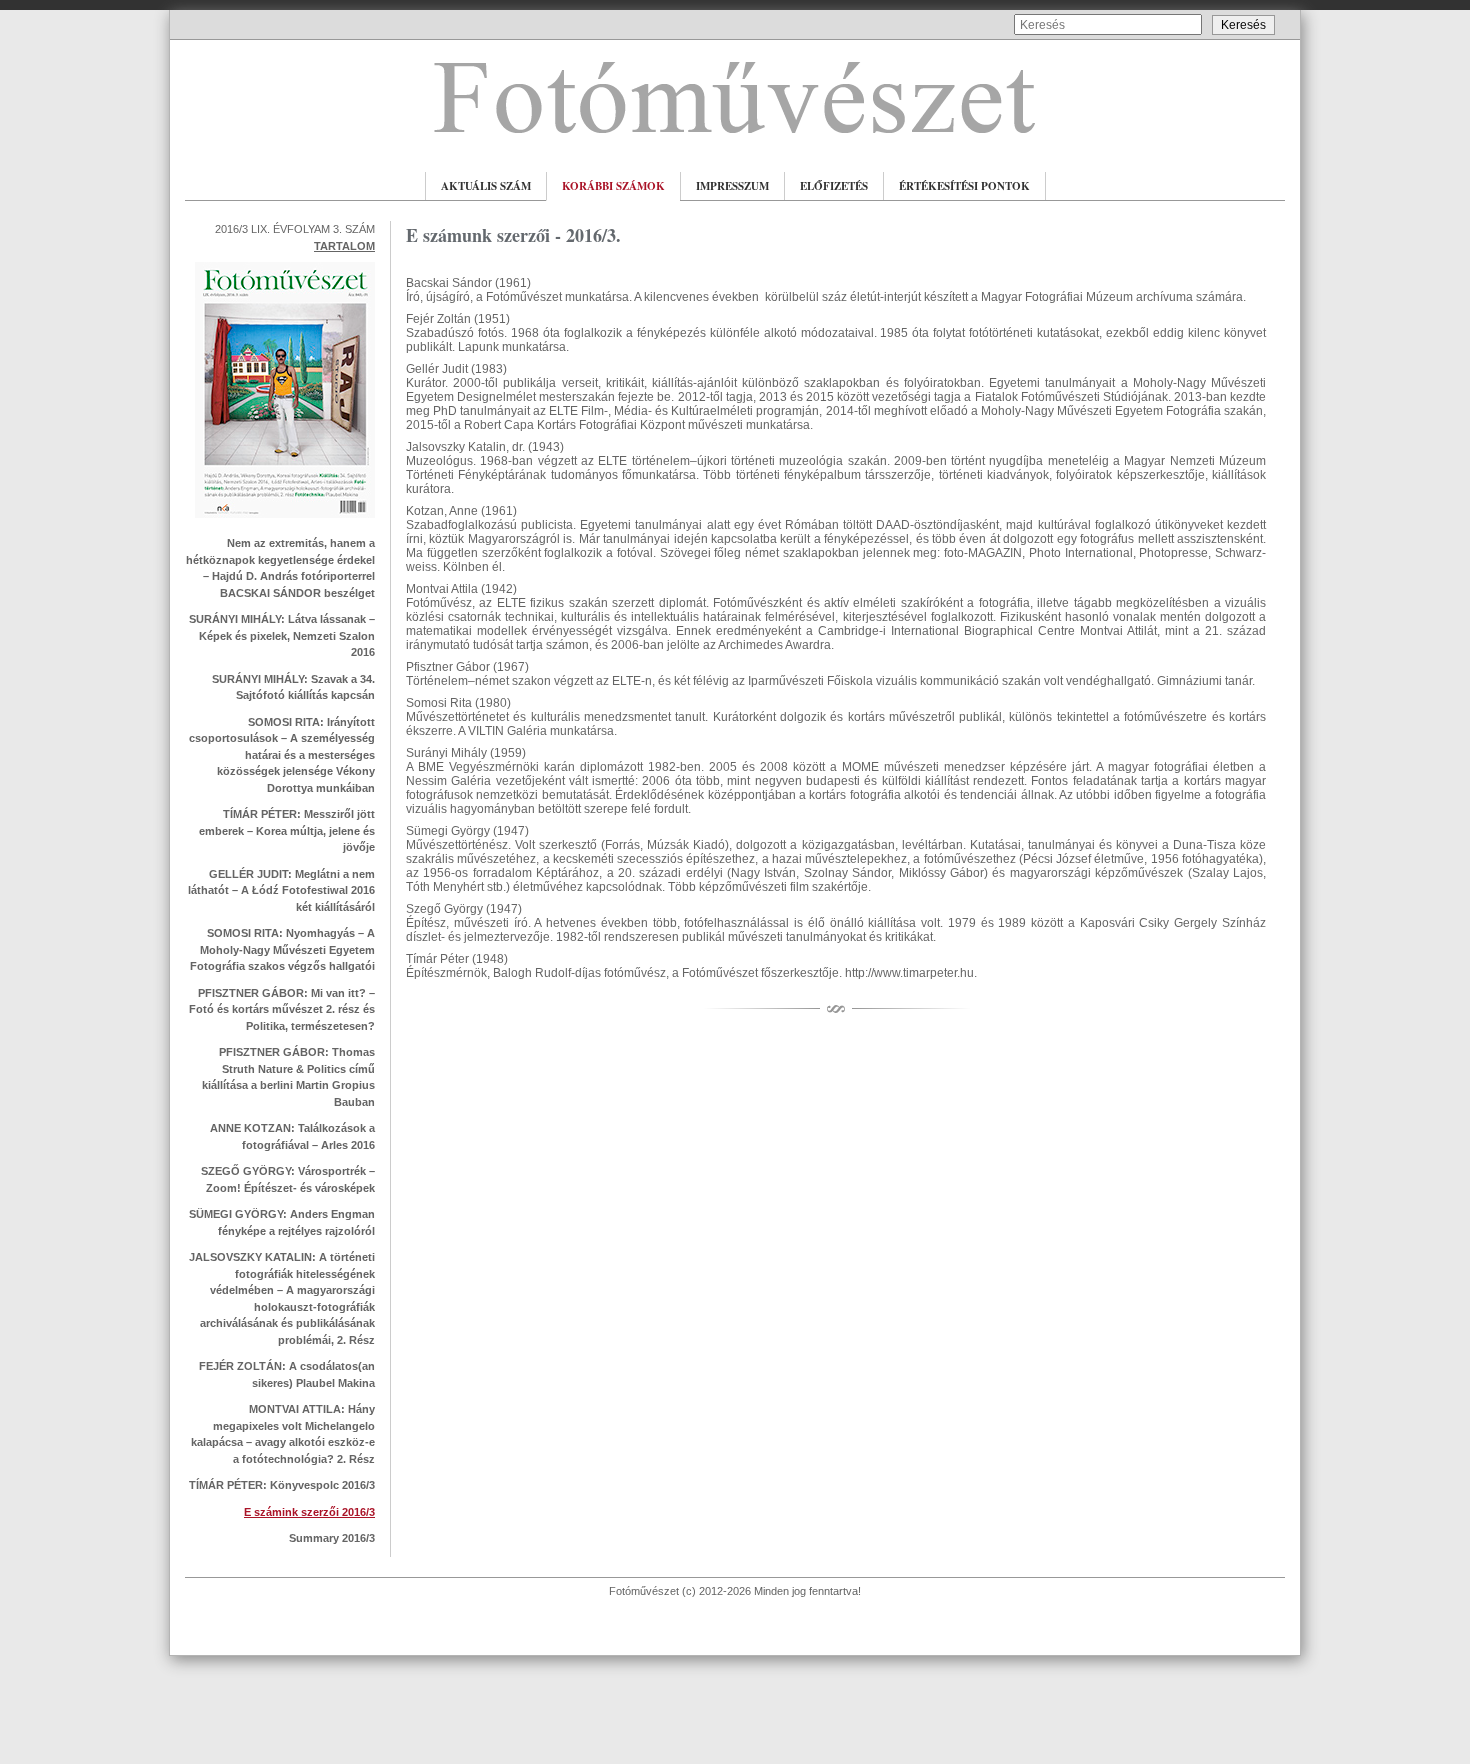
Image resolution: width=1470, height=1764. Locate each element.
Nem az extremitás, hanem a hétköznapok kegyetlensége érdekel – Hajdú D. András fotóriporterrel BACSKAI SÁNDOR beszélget (280, 568)
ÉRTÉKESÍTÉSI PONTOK (964, 186)
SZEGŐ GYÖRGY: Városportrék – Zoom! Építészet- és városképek (288, 1179)
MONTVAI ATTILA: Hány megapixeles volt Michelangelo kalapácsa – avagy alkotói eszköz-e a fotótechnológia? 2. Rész (283, 1434)
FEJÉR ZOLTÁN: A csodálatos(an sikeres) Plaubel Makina (287, 1374)
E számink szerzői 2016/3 (309, 1512)
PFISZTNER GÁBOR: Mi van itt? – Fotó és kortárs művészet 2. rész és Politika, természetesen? (282, 1009)
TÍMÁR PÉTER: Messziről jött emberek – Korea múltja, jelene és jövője (287, 830)
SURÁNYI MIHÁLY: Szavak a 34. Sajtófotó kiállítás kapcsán (293, 687)
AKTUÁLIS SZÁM (486, 186)
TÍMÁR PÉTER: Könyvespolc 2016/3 (282, 1485)
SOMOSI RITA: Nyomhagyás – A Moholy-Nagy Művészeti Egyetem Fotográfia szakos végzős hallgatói (282, 949)
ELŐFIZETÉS (834, 186)
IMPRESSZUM (732, 186)
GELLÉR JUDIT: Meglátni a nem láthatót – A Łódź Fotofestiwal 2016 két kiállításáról (281, 890)
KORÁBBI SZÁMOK (613, 186)
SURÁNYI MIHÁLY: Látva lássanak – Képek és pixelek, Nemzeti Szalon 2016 (282, 635)
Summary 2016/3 (332, 1538)
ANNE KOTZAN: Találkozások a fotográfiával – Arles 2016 (292, 1136)
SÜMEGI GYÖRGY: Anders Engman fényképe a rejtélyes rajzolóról (282, 1222)
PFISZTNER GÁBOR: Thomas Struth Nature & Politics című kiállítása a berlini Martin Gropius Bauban (288, 1077)
